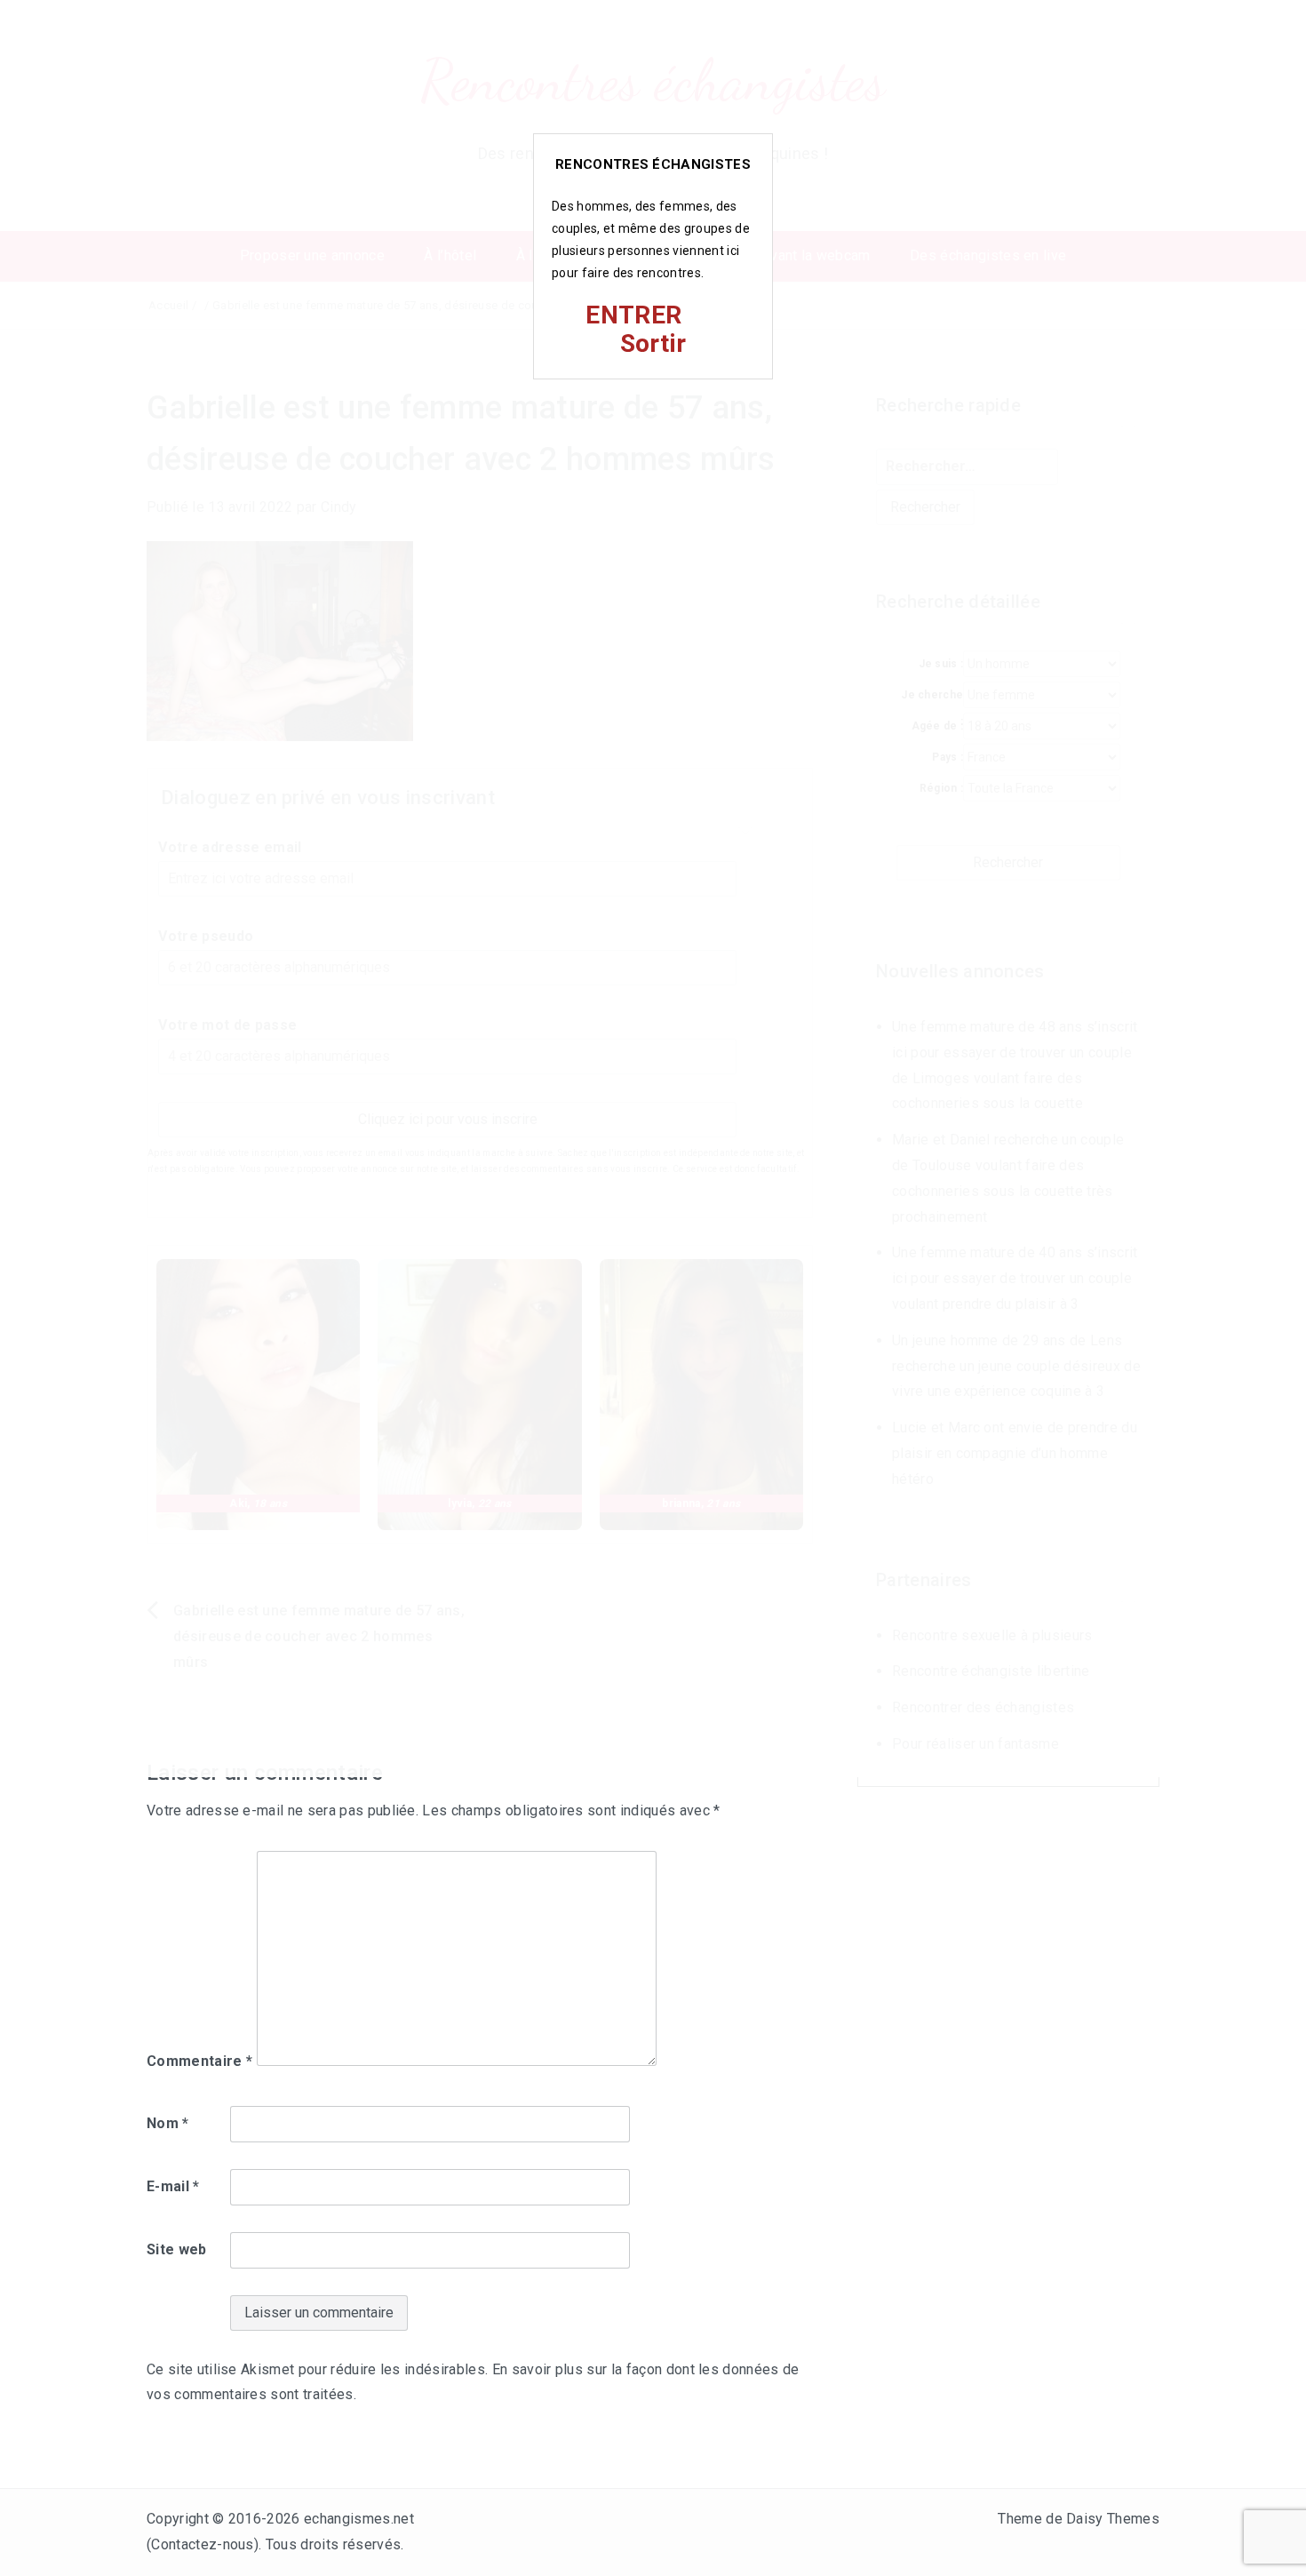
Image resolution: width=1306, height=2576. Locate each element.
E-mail (173, 2186)
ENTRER (633, 315)
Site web (177, 2249)
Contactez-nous (202, 2544)
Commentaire (199, 2061)
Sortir (653, 343)
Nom (168, 2123)
